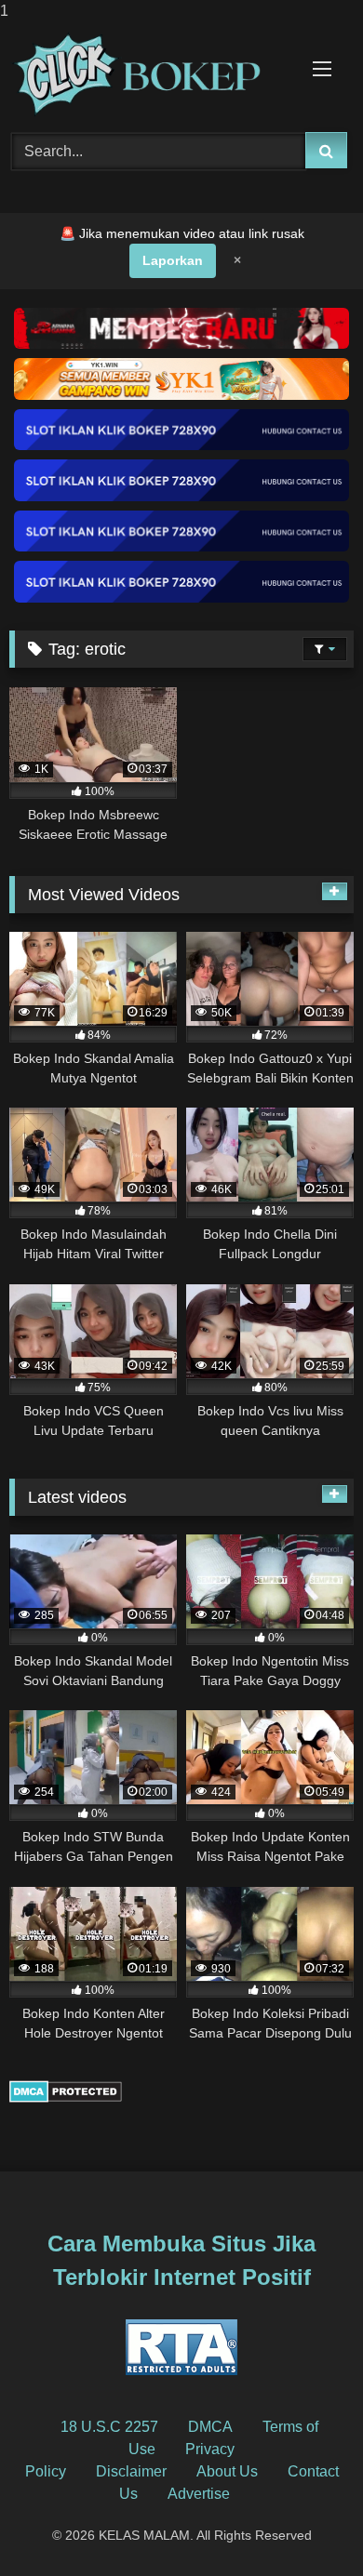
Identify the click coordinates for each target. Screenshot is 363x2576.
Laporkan (173, 260)
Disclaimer (131, 2471)
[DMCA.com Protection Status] (66, 2098)
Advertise (199, 2494)
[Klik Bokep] (149, 74)
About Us (227, 2471)
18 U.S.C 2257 (109, 2427)
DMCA (210, 2427)
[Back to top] (305, 2524)
